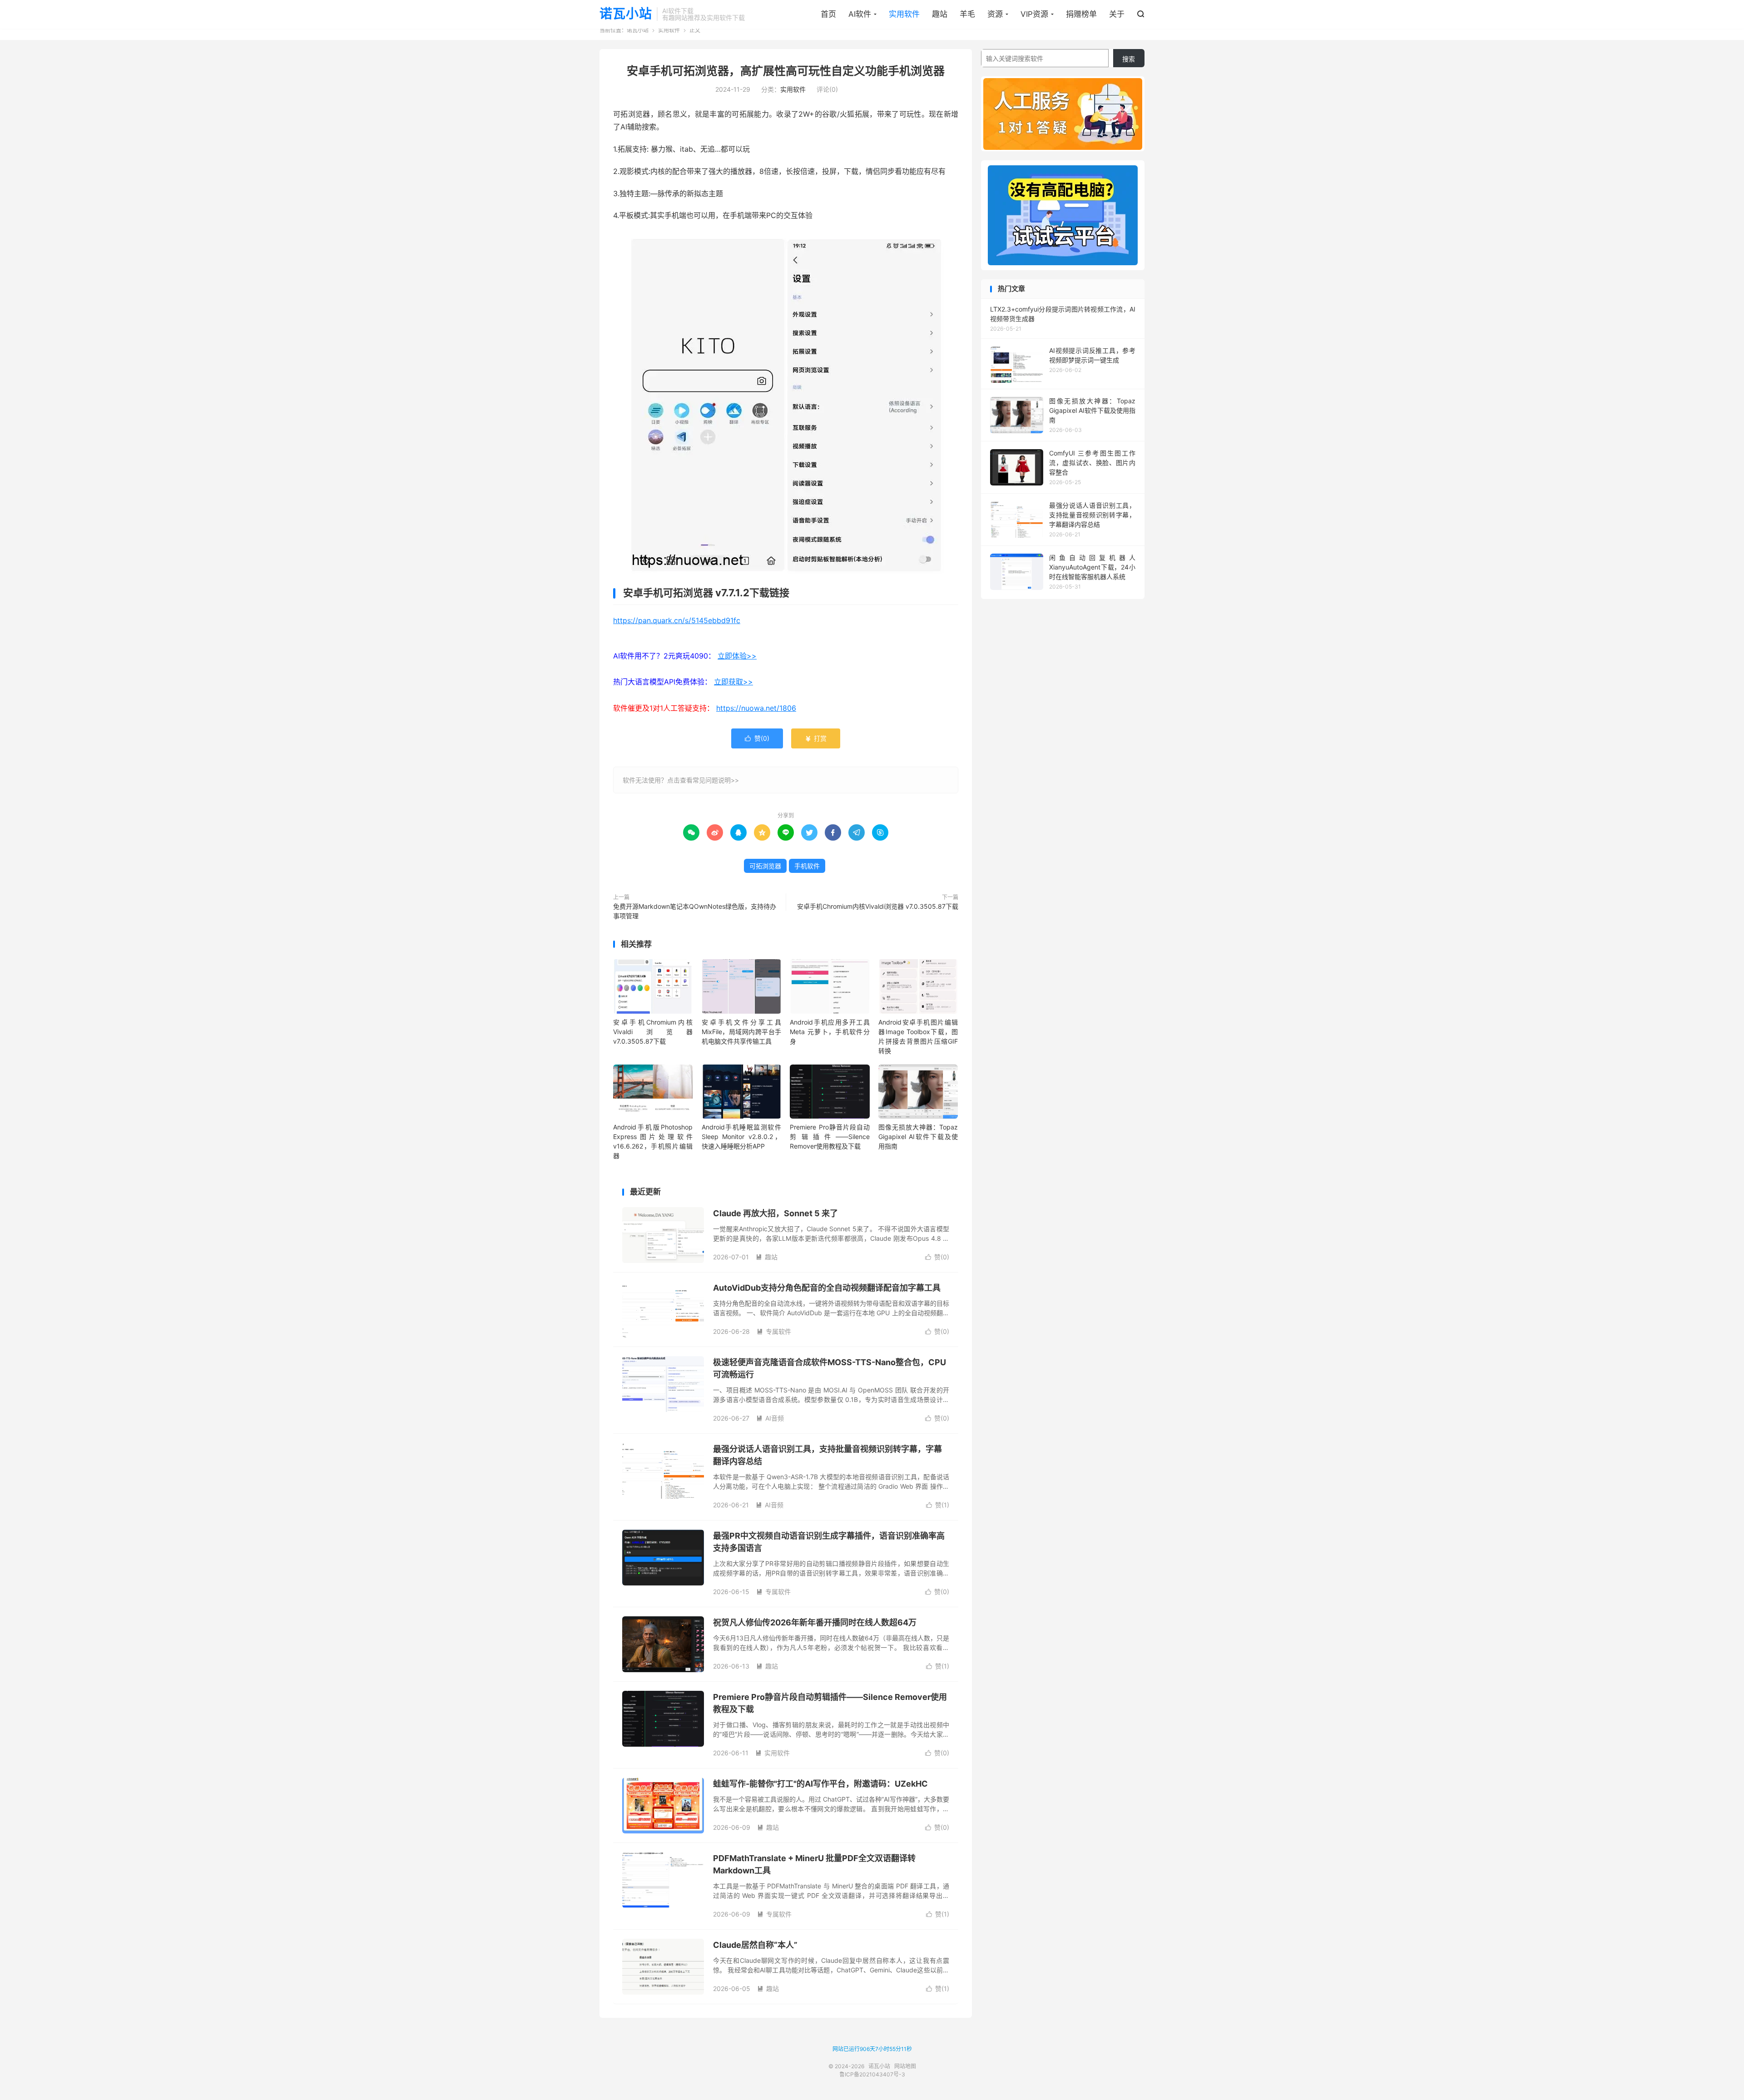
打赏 (816, 738)
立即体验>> (737, 656)
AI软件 (860, 14)
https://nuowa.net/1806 (756, 708)
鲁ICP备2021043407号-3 (872, 2074)
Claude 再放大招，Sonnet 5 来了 (775, 1213)
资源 (995, 14)
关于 (1117, 14)
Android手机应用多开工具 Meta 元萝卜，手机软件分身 (830, 1032)
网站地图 (905, 2066)
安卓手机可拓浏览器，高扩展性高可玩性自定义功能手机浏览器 (786, 71)
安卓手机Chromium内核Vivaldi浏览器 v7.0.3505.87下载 (878, 906)
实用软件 (904, 14)
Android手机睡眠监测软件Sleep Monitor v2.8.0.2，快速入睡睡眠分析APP (741, 1137)
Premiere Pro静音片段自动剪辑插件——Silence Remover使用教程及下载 (830, 1137)
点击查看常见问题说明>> (703, 780)
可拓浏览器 (765, 866)
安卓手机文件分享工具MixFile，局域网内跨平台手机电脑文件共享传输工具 (741, 1032)
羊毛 (967, 14)
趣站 (940, 14)
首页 (828, 14)
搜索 (1129, 59)
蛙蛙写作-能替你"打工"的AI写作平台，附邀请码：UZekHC (820, 1784)
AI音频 (770, 1418)
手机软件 (807, 866)
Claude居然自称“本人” (755, 1945)
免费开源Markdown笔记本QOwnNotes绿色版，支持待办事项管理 (695, 911)
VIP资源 (1034, 14)
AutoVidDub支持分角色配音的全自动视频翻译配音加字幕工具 (827, 1288)
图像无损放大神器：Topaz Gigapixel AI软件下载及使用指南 (918, 1137)
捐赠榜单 (1081, 14)
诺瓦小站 (626, 14)
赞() (757, 738)
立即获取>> (733, 682)
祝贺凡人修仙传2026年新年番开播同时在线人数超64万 (815, 1622)
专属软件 (774, 1331)
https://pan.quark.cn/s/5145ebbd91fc (677, 620)
